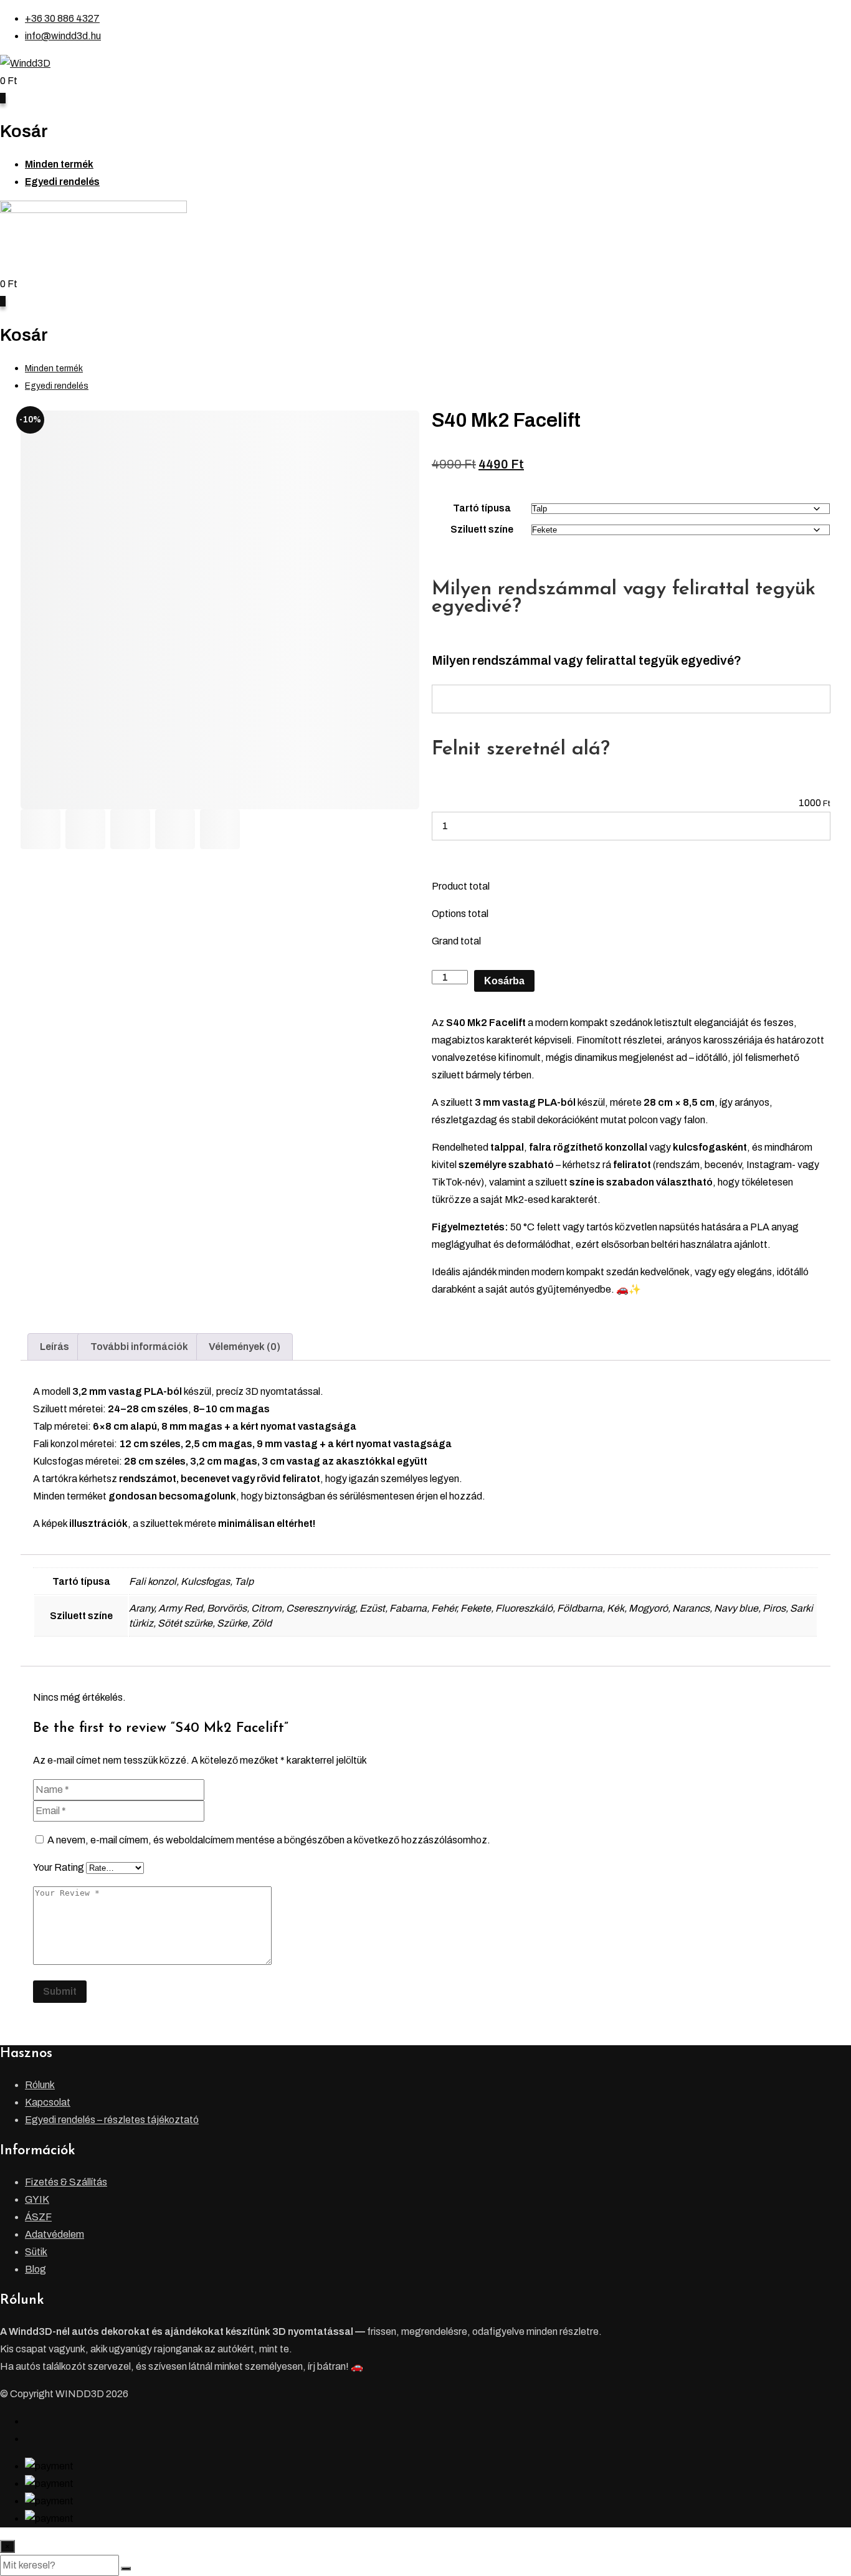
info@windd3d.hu (63, 36)
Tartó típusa (482, 508)
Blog (36, 2269)
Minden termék (59, 164)
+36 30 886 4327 (62, 18)
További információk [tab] (139, 1347)
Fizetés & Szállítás (66, 2182)
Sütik (36, 2252)
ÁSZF (38, 2217)
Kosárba (504, 981)
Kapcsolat (48, 2102)
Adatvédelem (55, 2234)
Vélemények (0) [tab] (245, 1347)
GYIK (37, 2199)
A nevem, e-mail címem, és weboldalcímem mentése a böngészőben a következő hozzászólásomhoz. (269, 1840)
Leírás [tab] (55, 1347)
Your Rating (59, 1867)
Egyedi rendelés (62, 182)
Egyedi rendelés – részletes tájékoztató (112, 2120)
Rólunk (40, 2085)
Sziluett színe (482, 529)
